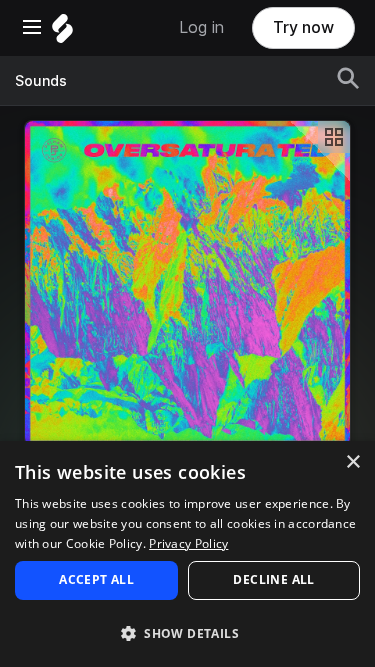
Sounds (41, 81)
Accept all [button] (96, 579)
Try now (303, 27)
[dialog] (187, 554)
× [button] (352, 462)
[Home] (62, 33)
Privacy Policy (188, 543)
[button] (187, 632)
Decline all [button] (273, 579)
